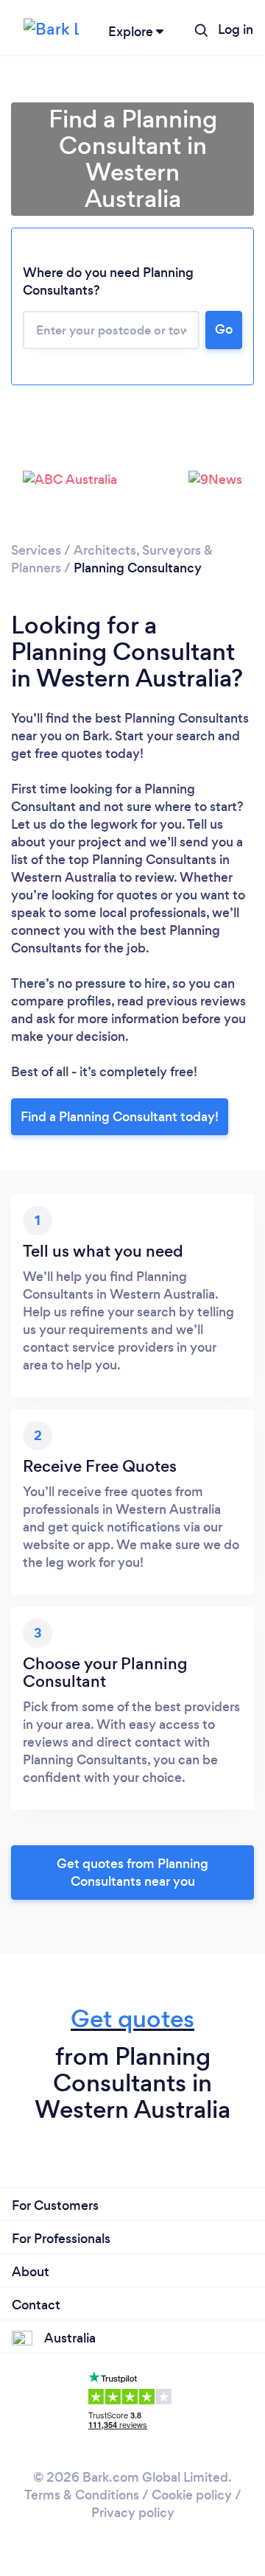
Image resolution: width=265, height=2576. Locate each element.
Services (36, 550)
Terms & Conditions (82, 2495)
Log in (236, 29)
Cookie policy (192, 2495)
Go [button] (224, 329)
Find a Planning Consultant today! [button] (120, 1117)
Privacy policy (133, 2513)
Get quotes (132, 2019)
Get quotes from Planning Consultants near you (132, 1873)
